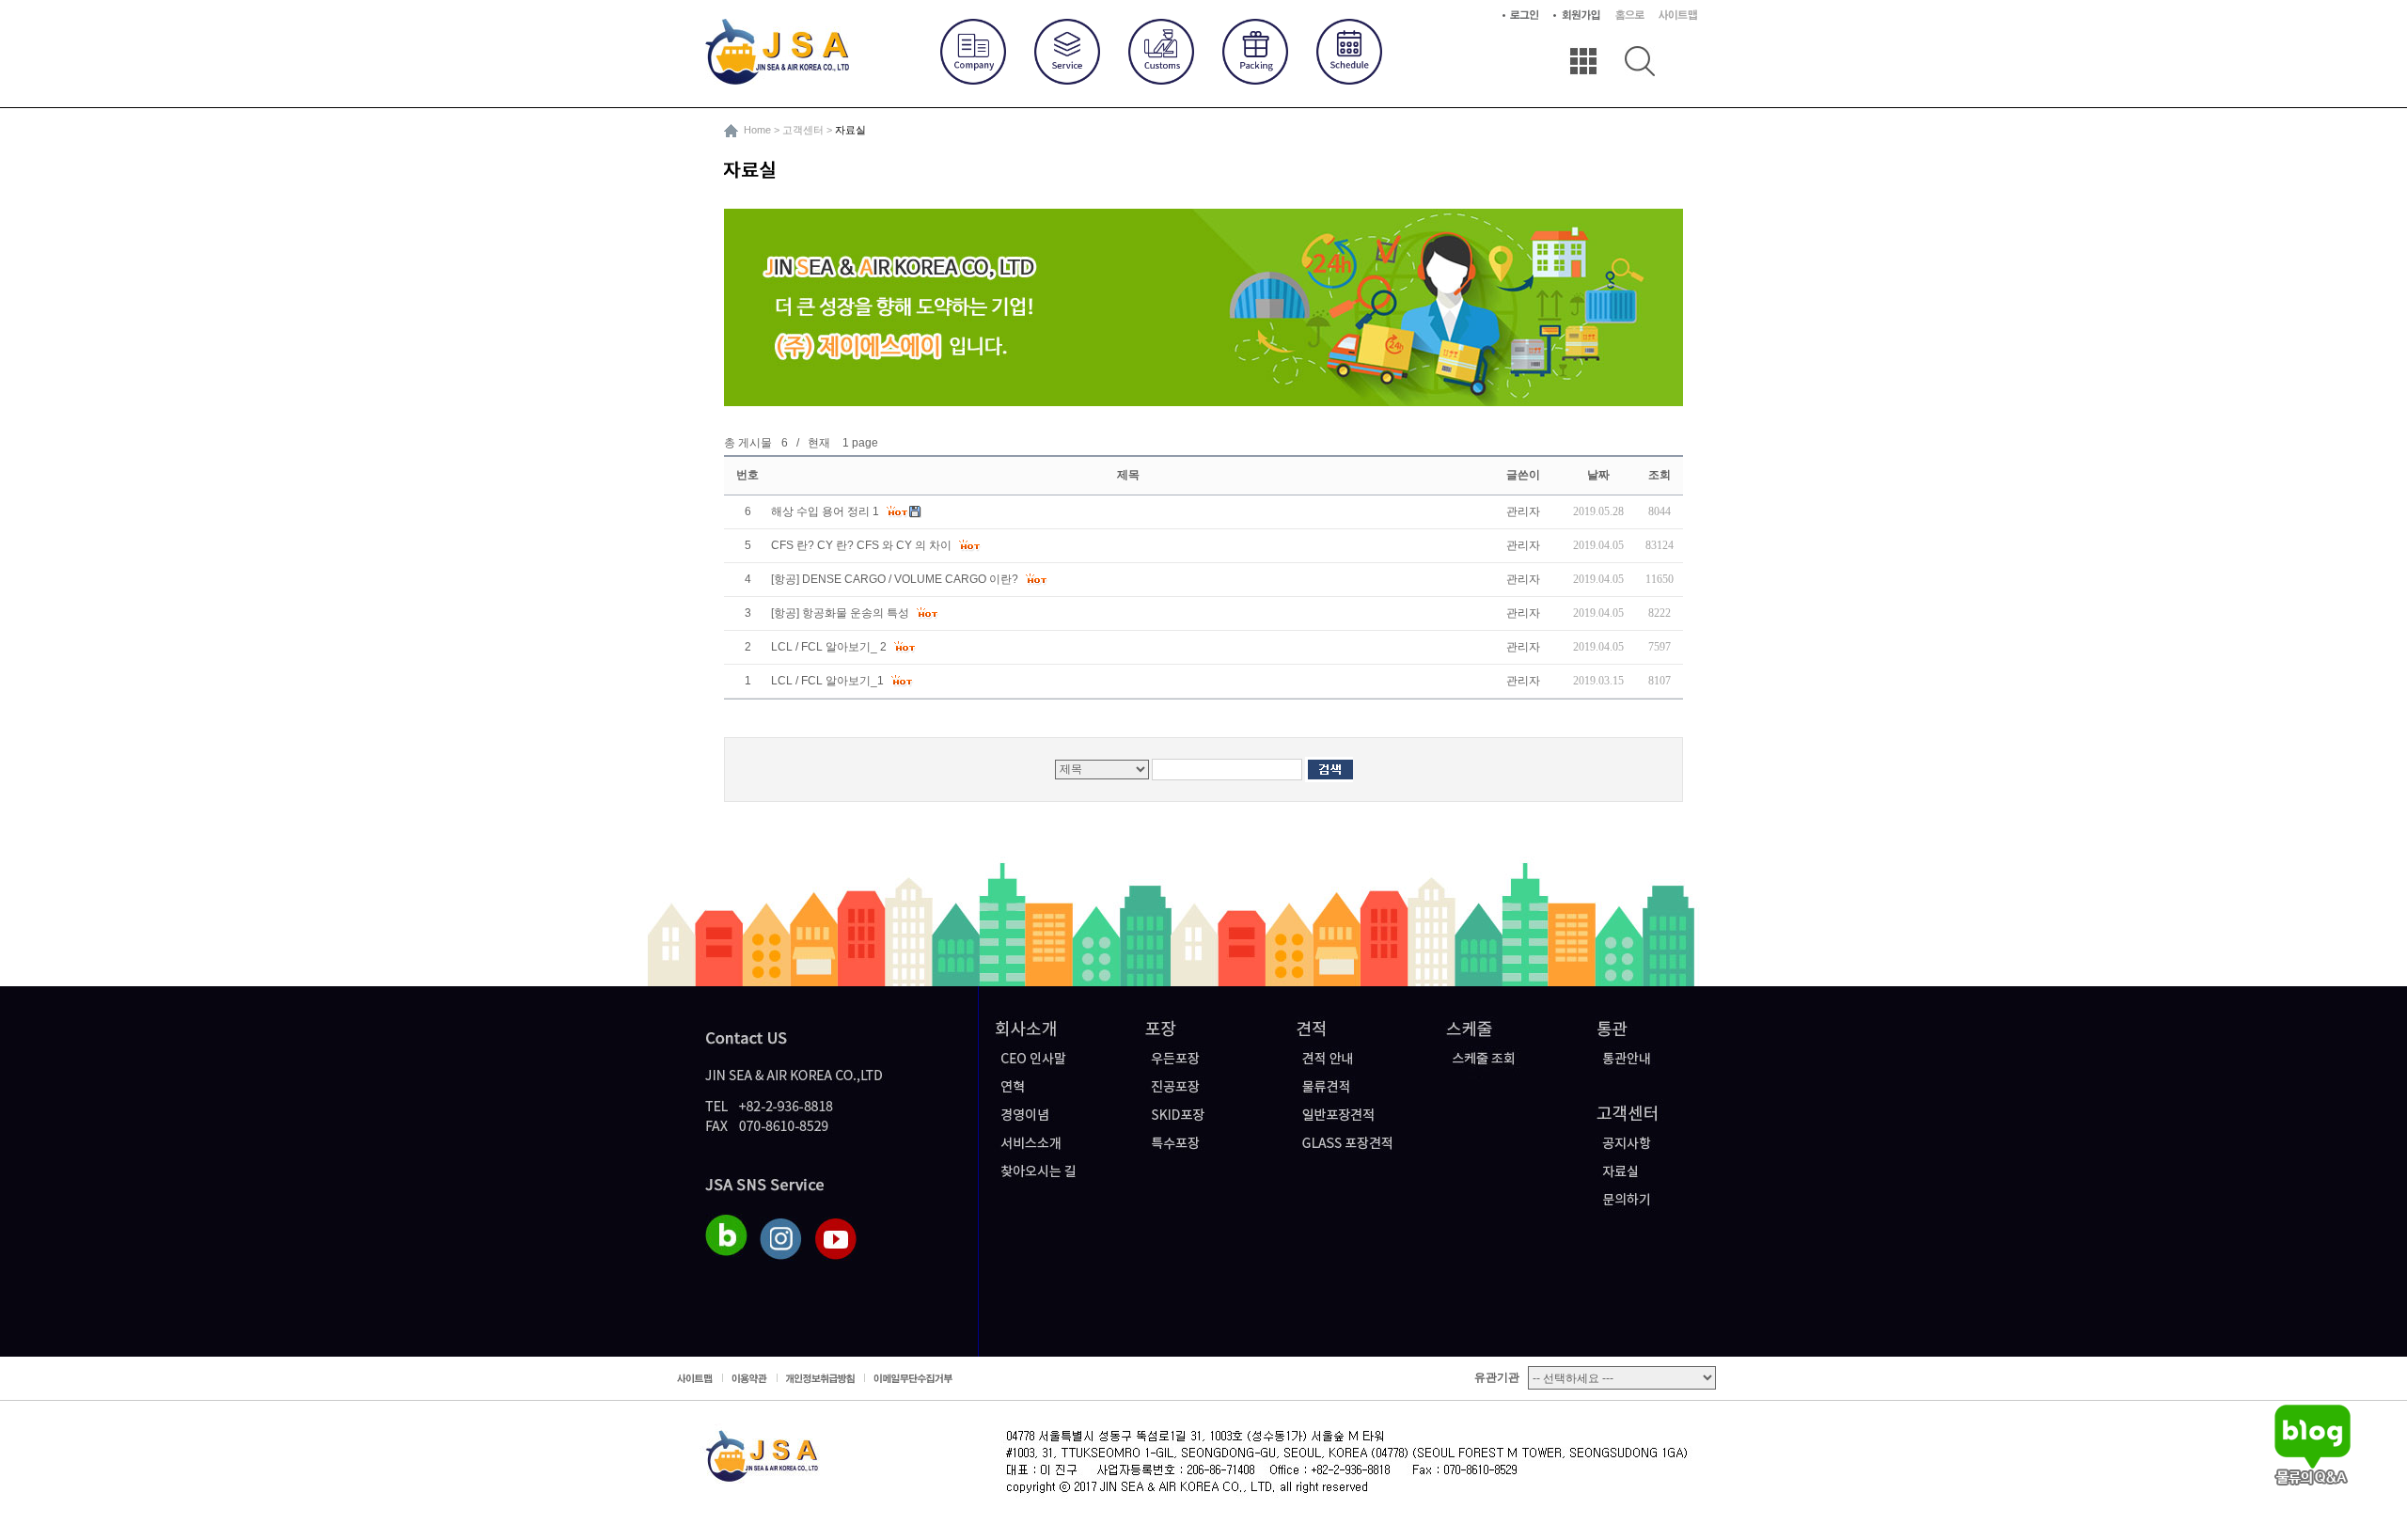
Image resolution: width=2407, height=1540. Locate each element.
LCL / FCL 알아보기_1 (829, 681)
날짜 (1598, 475)
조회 (1660, 475)
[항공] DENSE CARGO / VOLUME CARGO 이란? (896, 579)
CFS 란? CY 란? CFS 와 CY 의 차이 (863, 545)
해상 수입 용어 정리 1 (826, 511)
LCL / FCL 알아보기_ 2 (830, 647)
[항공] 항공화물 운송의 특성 (842, 613)
